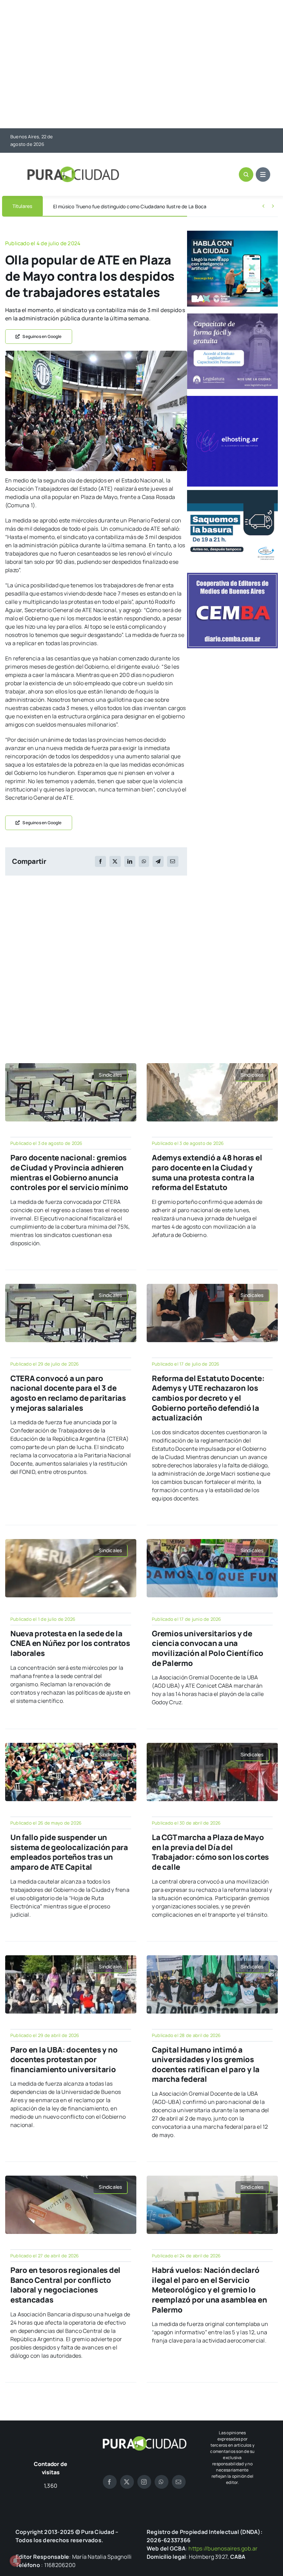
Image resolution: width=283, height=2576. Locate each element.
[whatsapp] (162, 2482)
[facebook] (110, 2482)
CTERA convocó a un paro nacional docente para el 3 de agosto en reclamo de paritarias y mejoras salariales (68, 1393)
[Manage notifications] (15, 2561)
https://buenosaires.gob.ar (223, 2548)
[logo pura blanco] (144, 2439)
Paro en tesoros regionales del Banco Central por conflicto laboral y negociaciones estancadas (65, 2285)
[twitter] (127, 2482)
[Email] (173, 861)
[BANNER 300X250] (232, 233)
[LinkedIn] (130, 861)
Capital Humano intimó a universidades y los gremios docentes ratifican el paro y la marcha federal (206, 2065)
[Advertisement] (141, 65)
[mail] (179, 2482)
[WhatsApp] (144, 861)
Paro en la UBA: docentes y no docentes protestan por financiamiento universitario (64, 2060)
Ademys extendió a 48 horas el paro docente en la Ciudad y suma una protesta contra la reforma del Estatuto (207, 1172)
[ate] (96, 353)
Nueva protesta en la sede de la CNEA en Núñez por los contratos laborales (70, 1643)
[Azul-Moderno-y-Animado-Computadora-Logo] (232, 399)
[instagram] (144, 2482)
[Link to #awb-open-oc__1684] (263, 174)
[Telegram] (158, 861)
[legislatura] (232, 316)
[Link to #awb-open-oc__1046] (246, 174)
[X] (115, 861)
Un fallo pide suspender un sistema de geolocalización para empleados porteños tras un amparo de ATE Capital (69, 1852)
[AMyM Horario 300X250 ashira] (232, 493)
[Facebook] (100, 861)
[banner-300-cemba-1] (232, 576)
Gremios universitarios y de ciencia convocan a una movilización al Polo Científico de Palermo (208, 1648)
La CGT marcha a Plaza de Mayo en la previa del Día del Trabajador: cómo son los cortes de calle (210, 1852)
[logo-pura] (73, 169)
